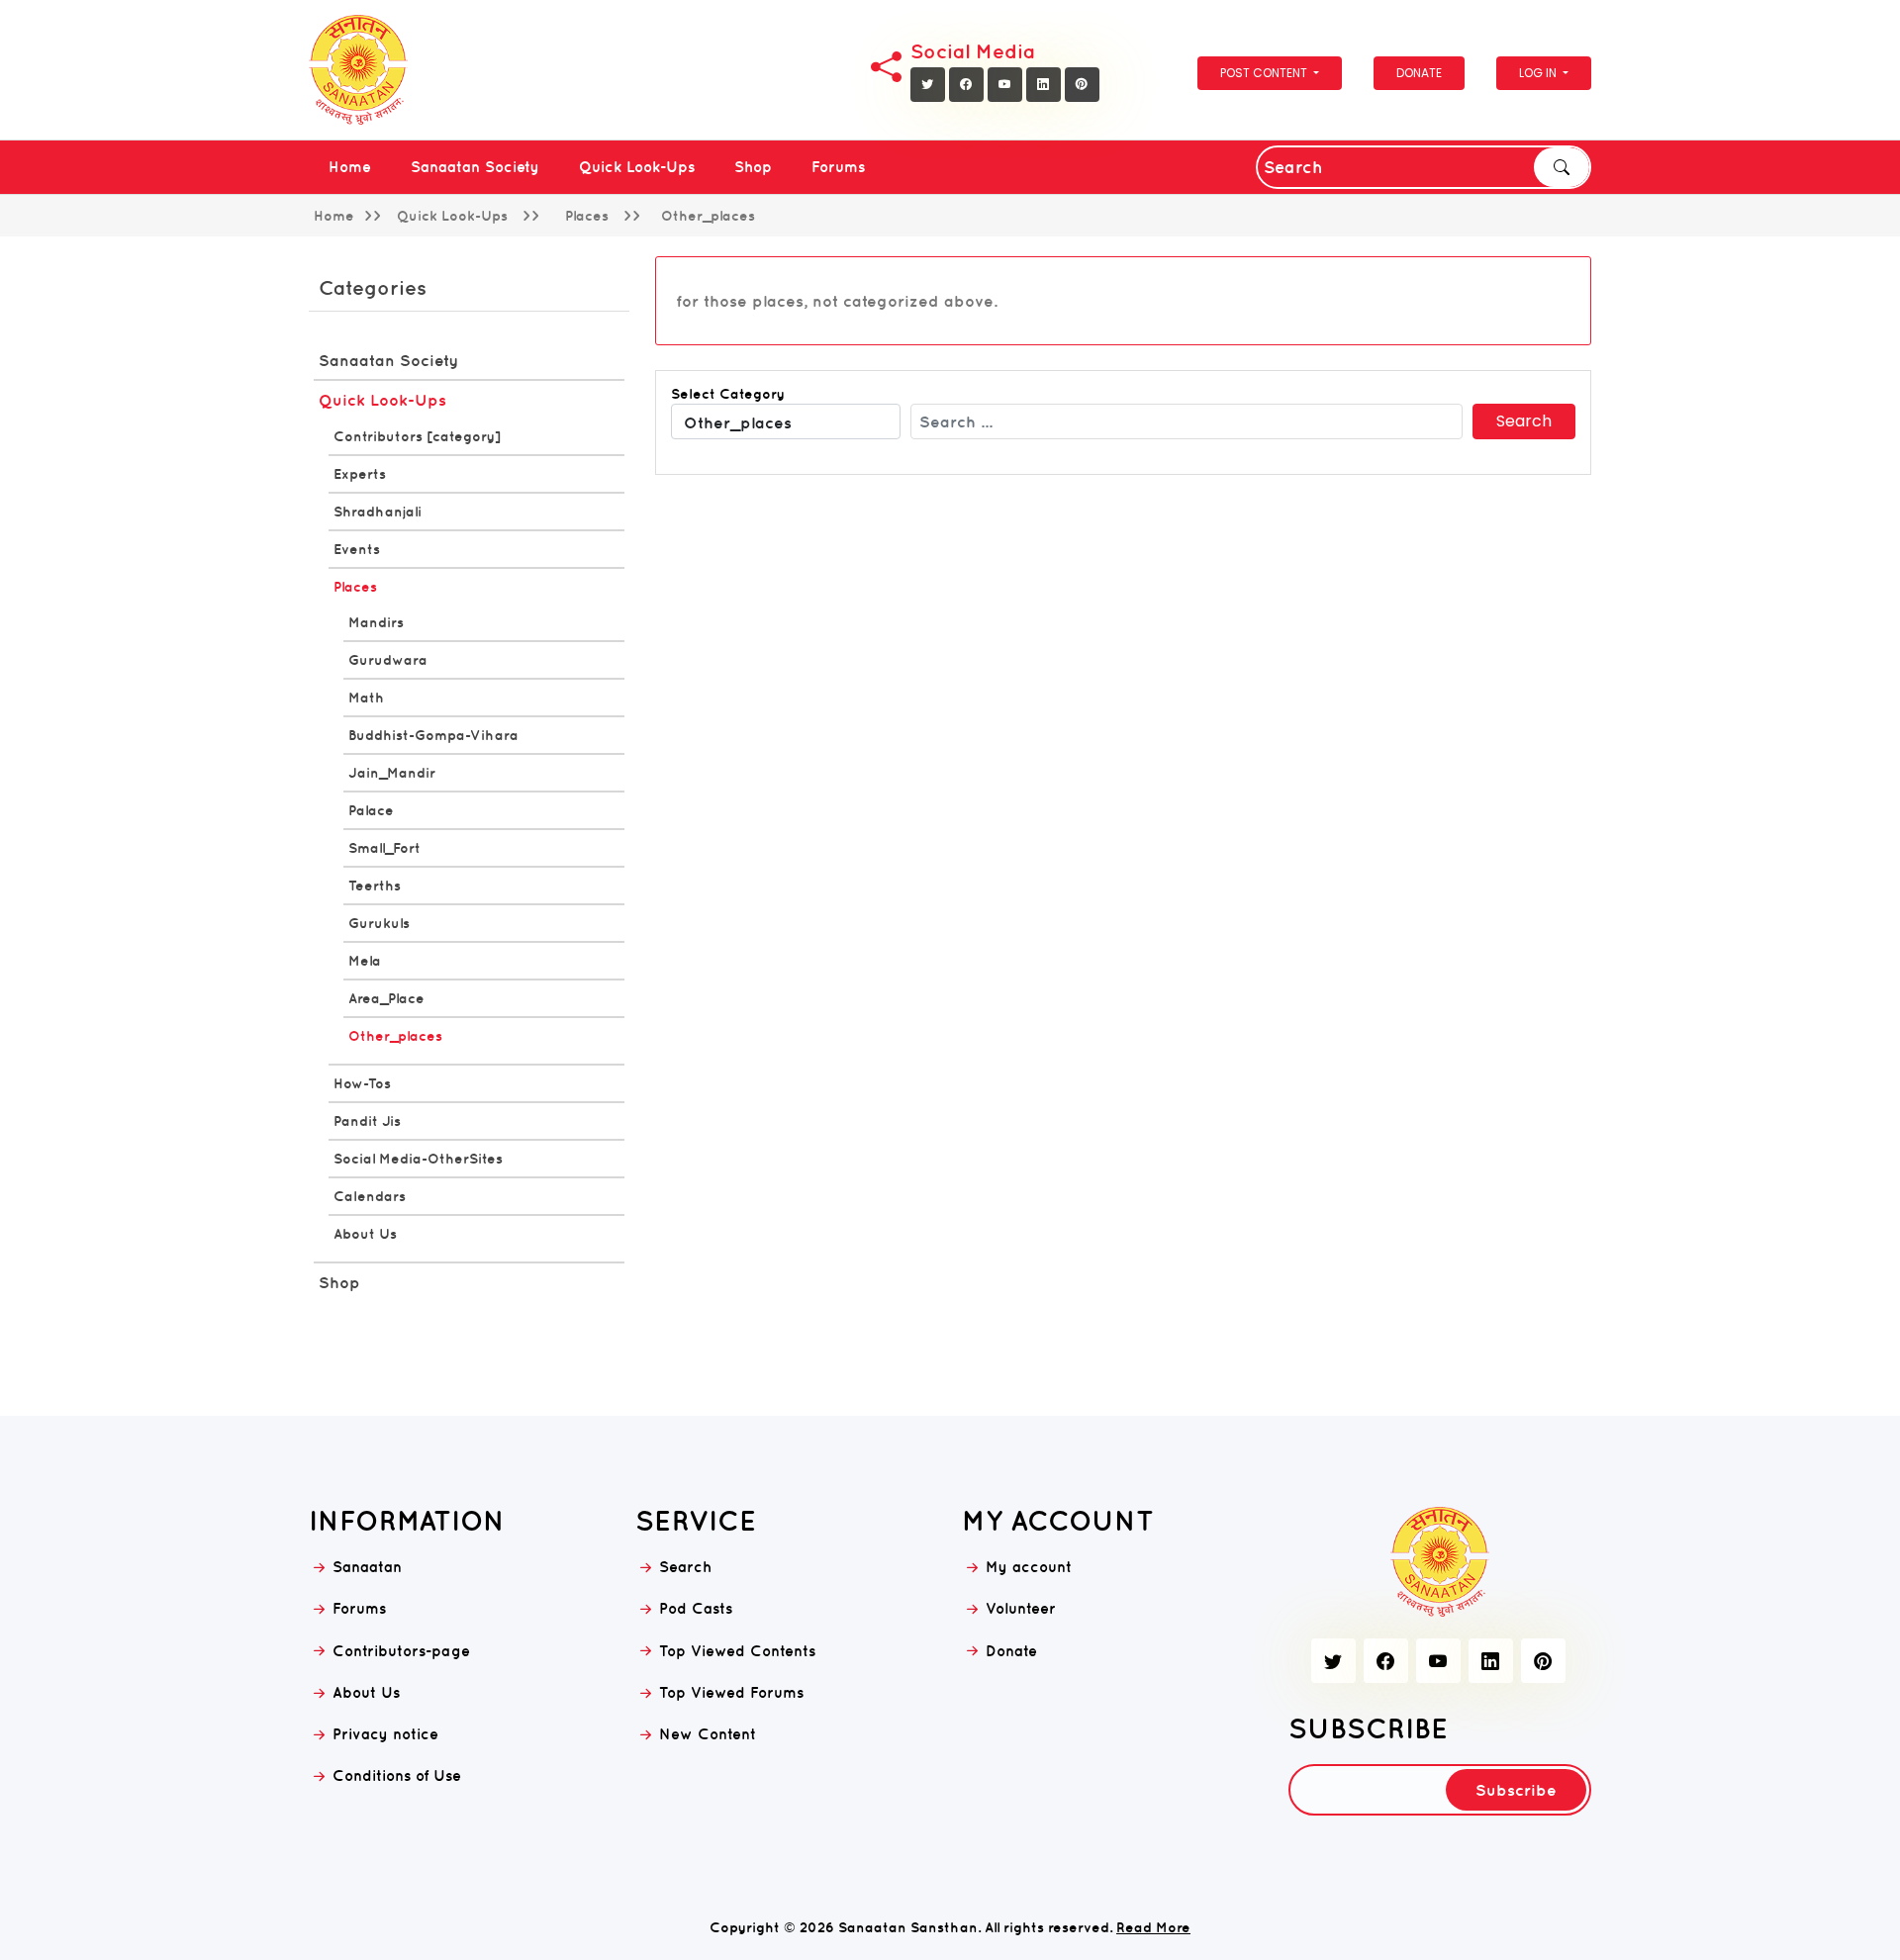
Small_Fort (384, 848)
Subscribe (1516, 1790)
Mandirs (376, 622)
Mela (365, 961)
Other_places (395, 1036)
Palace (371, 810)
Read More (1153, 1927)
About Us (365, 1234)
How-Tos (362, 1083)
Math (366, 698)
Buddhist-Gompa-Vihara (433, 735)
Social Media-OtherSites (418, 1159)
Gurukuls (379, 923)
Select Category (728, 394)
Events (357, 549)
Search (1562, 167)
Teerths (375, 886)
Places (355, 587)
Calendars (370, 1196)
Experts (360, 474)
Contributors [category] (417, 436)
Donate (1419, 73)
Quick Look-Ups (637, 167)
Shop (753, 167)
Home (350, 167)
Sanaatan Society (475, 167)
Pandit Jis (367, 1121)
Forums (838, 167)
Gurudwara (388, 660)
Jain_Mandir (392, 773)
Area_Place (386, 998)
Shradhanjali (378, 512)
